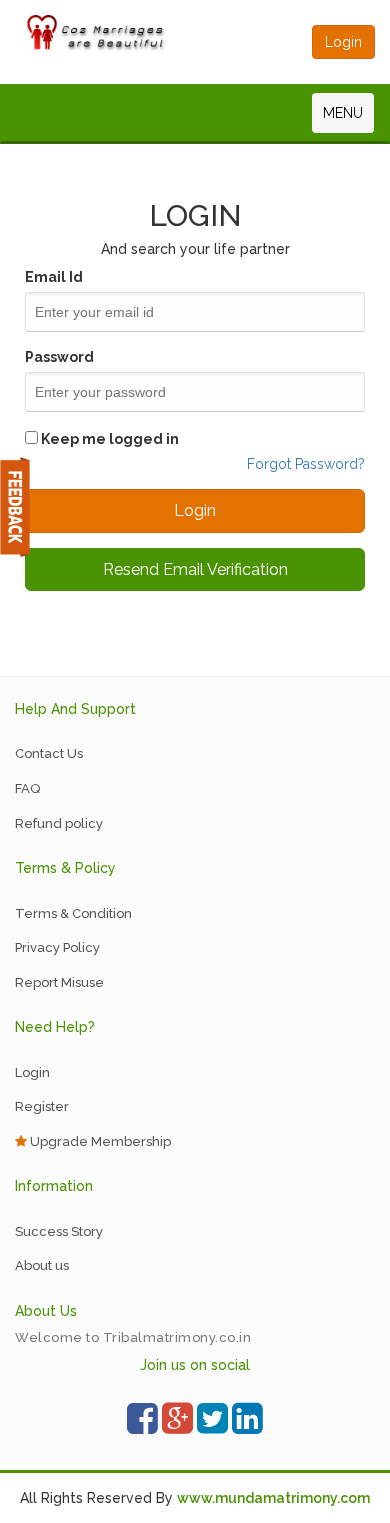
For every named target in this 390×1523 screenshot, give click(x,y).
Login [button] (343, 42)
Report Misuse (59, 982)
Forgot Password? (306, 464)
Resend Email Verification (195, 569)
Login (32, 1072)
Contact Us (49, 753)
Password (59, 357)
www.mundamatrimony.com (273, 1498)
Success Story (59, 1231)
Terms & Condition (73, 913)
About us (42, 1265)
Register (42, 1106)
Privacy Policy (57, 947)
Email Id (54, 277)
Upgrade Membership (99, 1141)
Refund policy (59, 823)
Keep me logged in (108, 439)
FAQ (27, 788)
